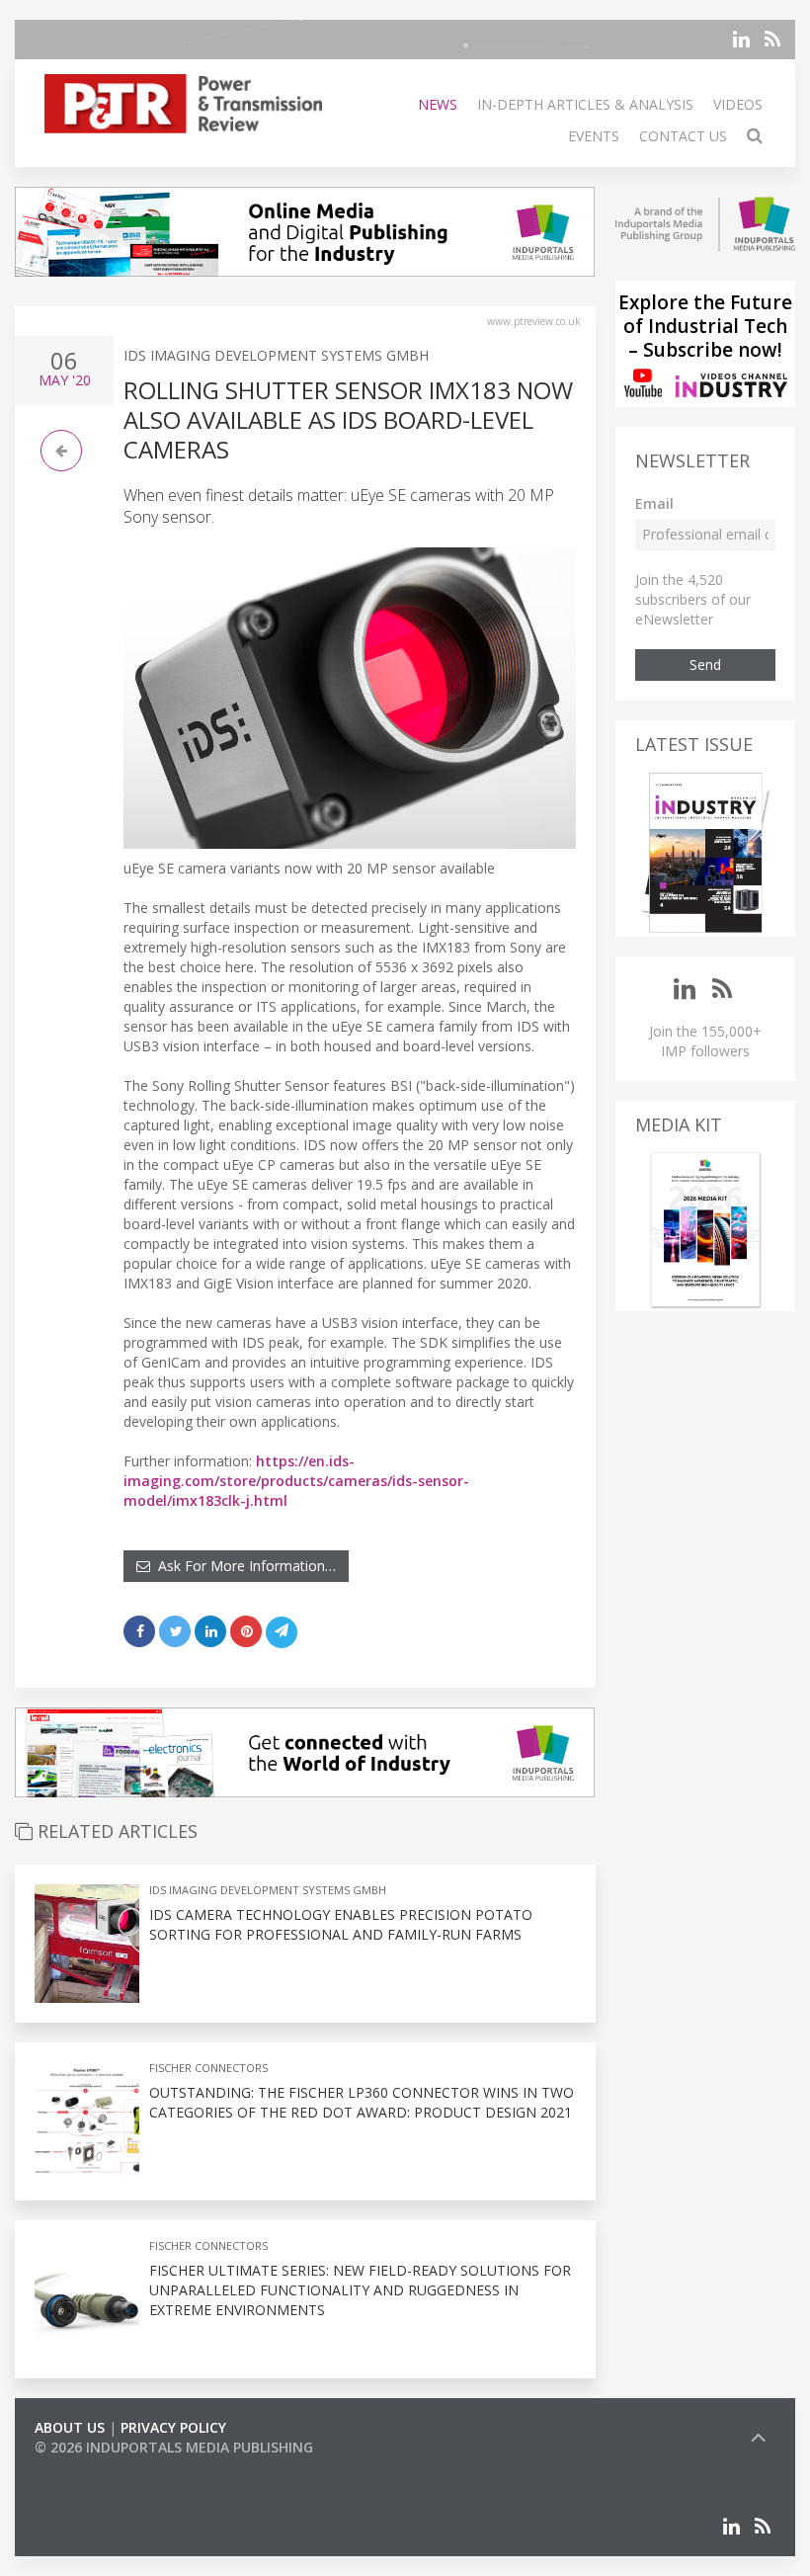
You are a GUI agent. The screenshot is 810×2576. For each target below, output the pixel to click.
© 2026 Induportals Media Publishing (174, 2447)
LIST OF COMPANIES (102, 2467)
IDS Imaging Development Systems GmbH (276, 355)
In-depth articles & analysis (585, 104)
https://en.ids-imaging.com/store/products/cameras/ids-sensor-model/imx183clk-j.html (296, 1481)
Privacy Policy (173, 2427)
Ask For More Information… (243, 1566)
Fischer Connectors (208, 2068)
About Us (70, 2427)
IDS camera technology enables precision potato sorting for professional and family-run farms (341, 1924)
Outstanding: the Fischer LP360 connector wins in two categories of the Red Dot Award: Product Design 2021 (362, 2102)
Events (594, 136)
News (438, 104)
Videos (738, 104)
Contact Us (683, 136)
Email (654, 503)
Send (705, 665)
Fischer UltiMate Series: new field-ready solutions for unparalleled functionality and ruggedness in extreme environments (360, 2290)
